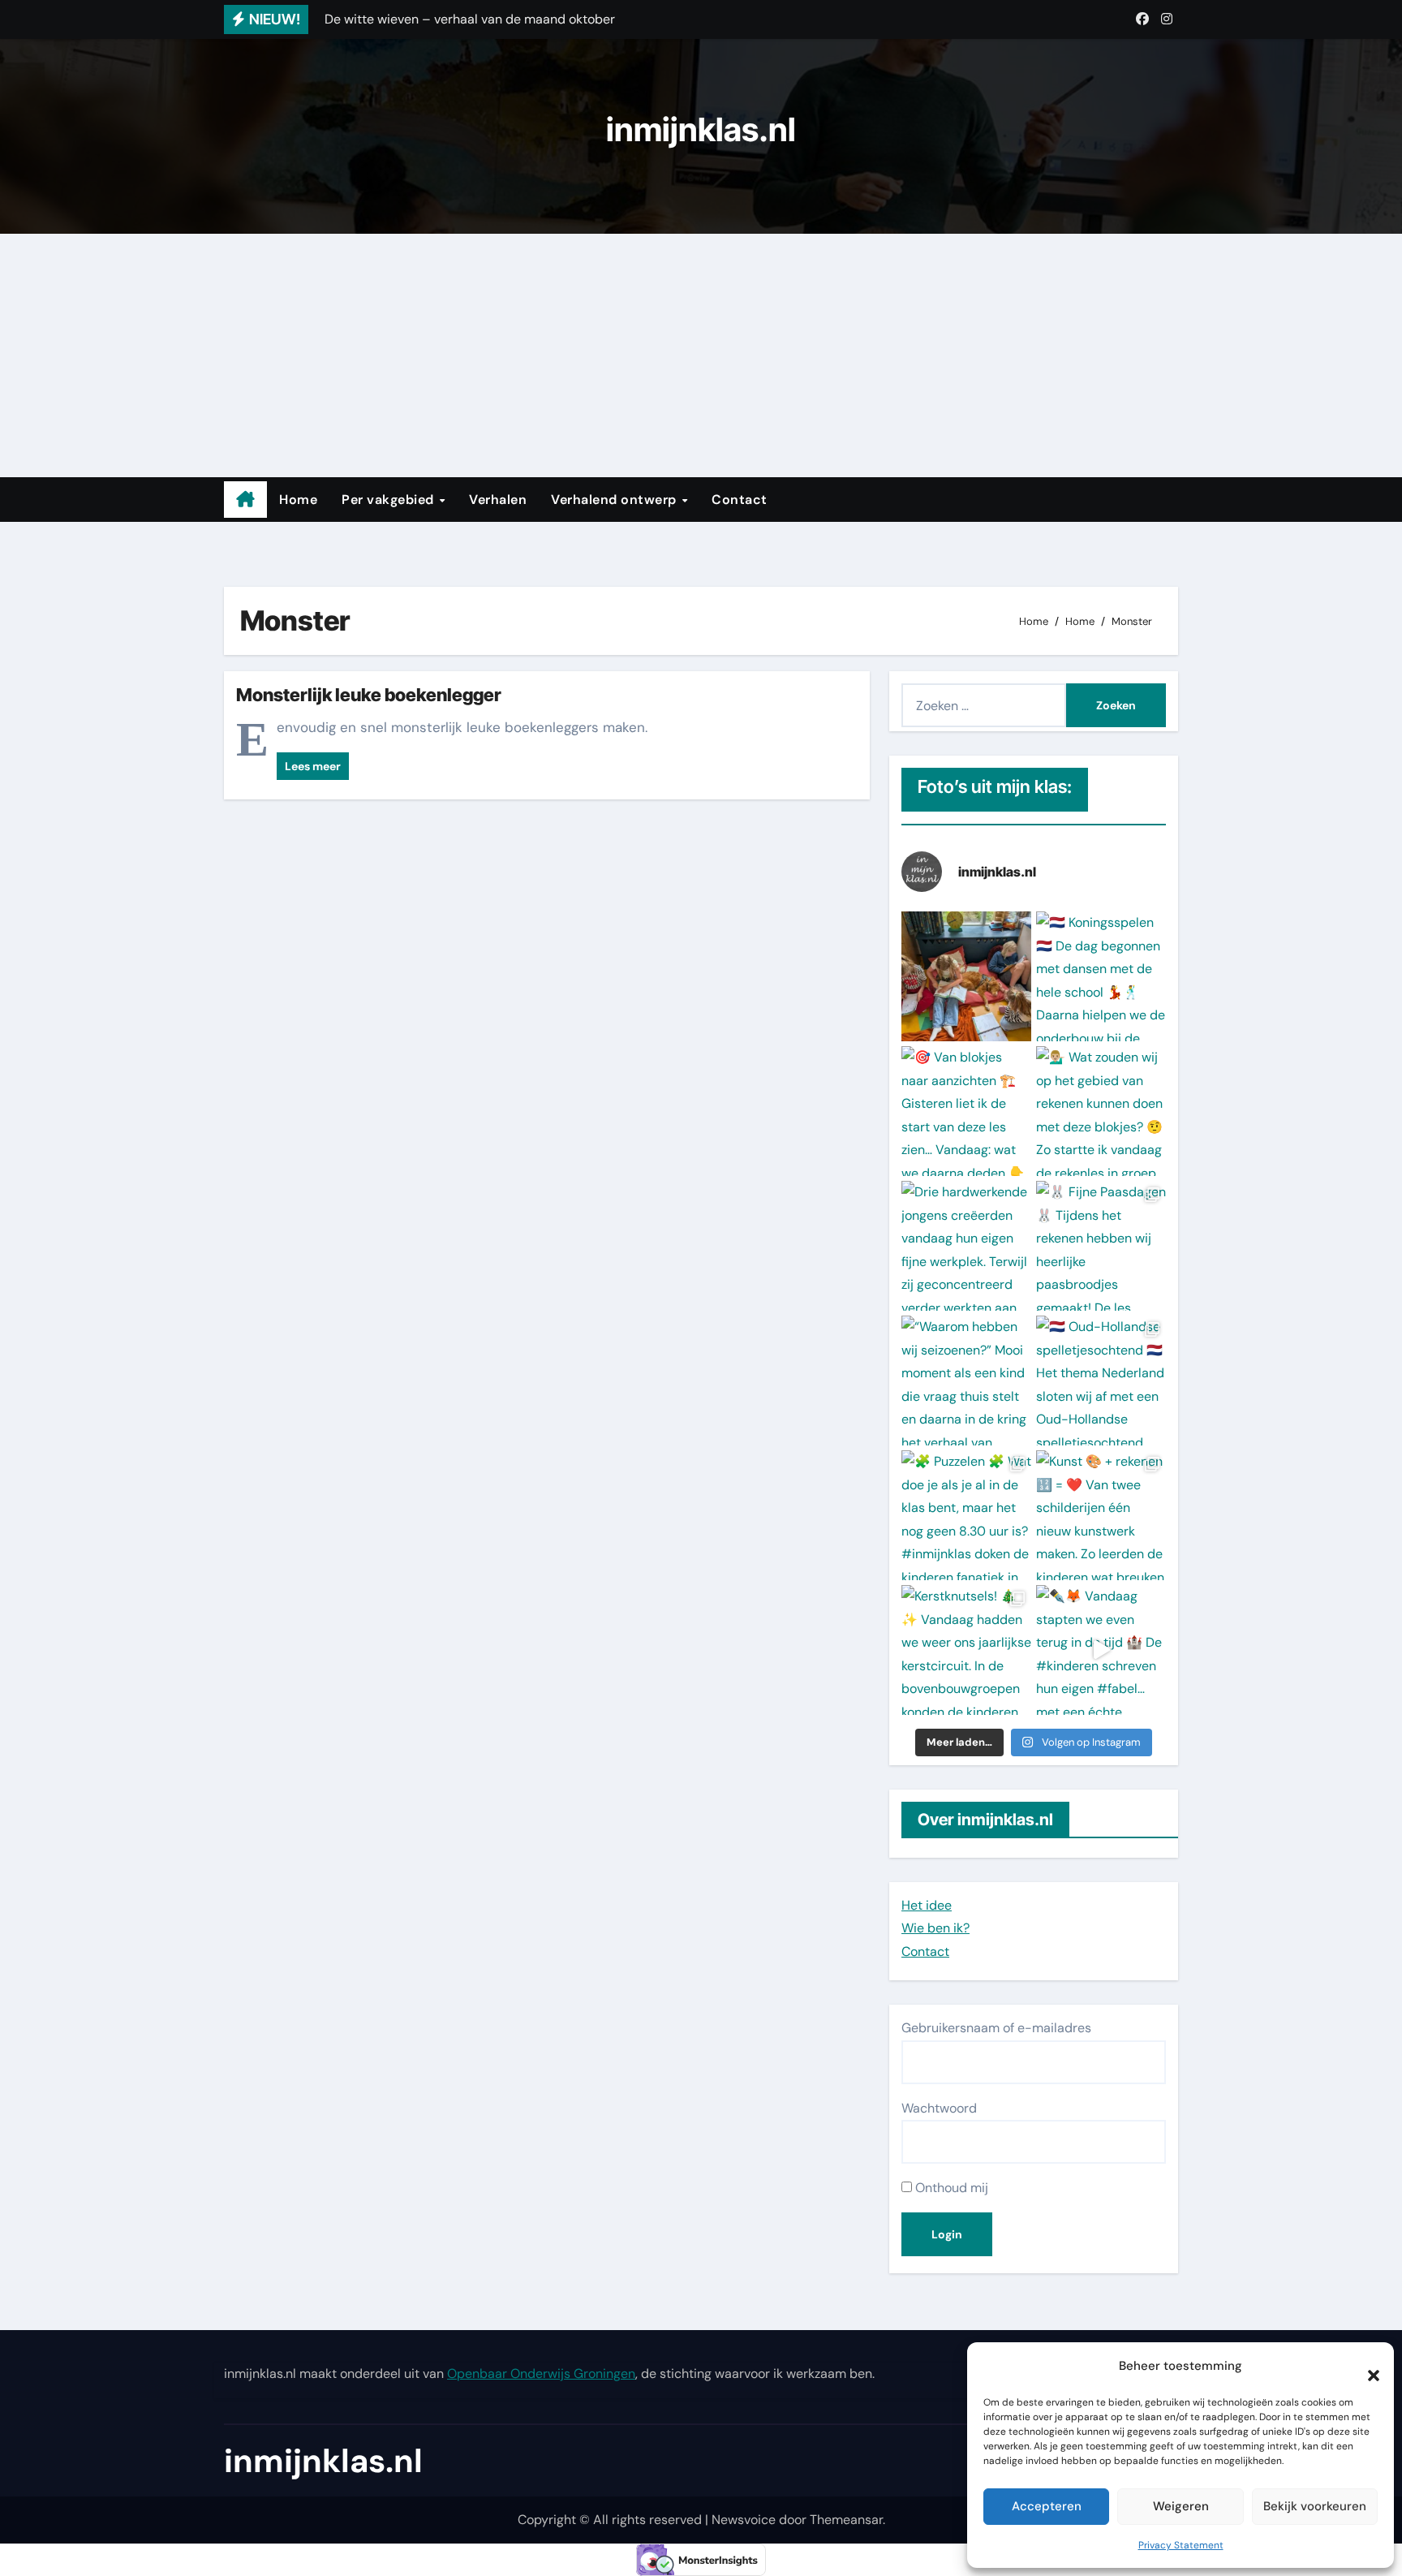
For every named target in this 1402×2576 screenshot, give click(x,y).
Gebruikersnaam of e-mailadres (996, 2028)
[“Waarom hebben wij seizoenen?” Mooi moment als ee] (966, 1381)
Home (298, 500)
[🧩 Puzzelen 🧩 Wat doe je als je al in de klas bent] (966, 1515)
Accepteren (1047, 2506)
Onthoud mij (950, 2188)
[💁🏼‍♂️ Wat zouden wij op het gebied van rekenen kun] (1101, 1111)
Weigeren (1181, 2506)
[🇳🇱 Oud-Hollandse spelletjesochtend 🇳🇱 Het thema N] (1101, 1381)
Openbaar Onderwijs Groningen (541, 2374)
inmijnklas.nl (701, 129)
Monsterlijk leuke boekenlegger (369, 695)
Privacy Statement (1181, 2545)
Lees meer (313, 766)
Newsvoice (744, 2520)
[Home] (245, 500)
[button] (1365, 2367)
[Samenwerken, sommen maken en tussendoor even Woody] (966, 976)
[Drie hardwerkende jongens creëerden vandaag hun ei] (966, 1246)
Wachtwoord (939, 2108)
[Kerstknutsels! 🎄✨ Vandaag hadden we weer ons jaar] (966, 1650)
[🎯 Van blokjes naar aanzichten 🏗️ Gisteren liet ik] (966, 1111)
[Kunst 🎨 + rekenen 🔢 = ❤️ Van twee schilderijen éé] (1101, 1515)
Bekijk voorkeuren (1315, 2506)
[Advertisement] (701, 355)
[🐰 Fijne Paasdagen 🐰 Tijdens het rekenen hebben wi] (1101, 1246)
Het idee (927, 1905)
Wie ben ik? (935, 1928)
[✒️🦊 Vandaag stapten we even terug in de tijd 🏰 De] (1101, 1650)
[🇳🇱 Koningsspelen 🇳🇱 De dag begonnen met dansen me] (1101, 976)
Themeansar (846, 2520)
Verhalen (498, 500)
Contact (740, 500)
